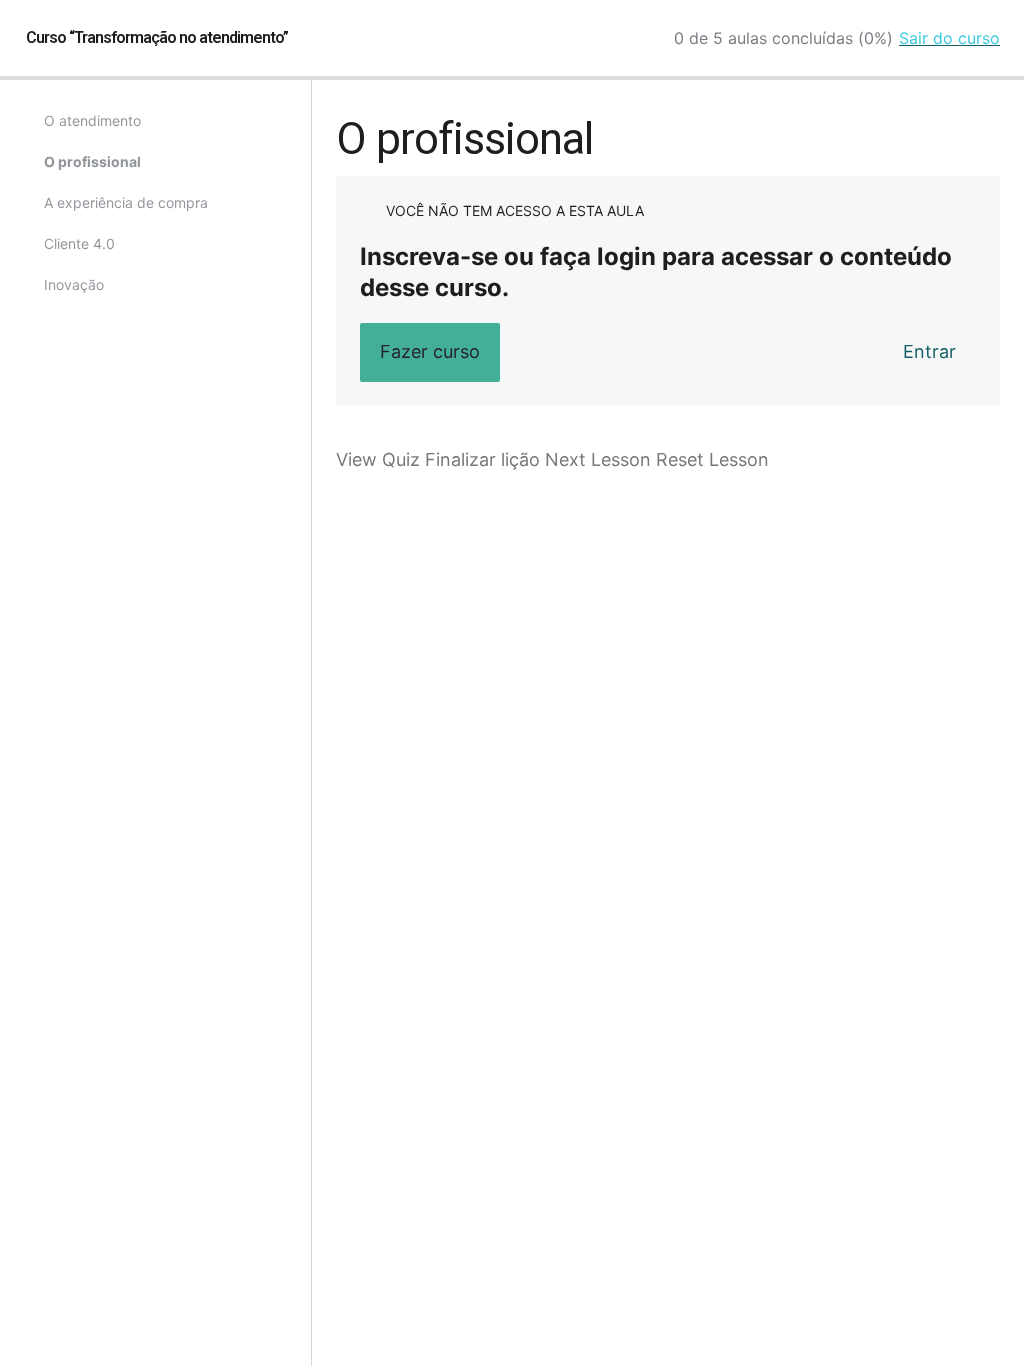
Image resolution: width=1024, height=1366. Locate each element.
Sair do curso (949, 38)
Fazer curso (430, 351)
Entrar (929, 351)
